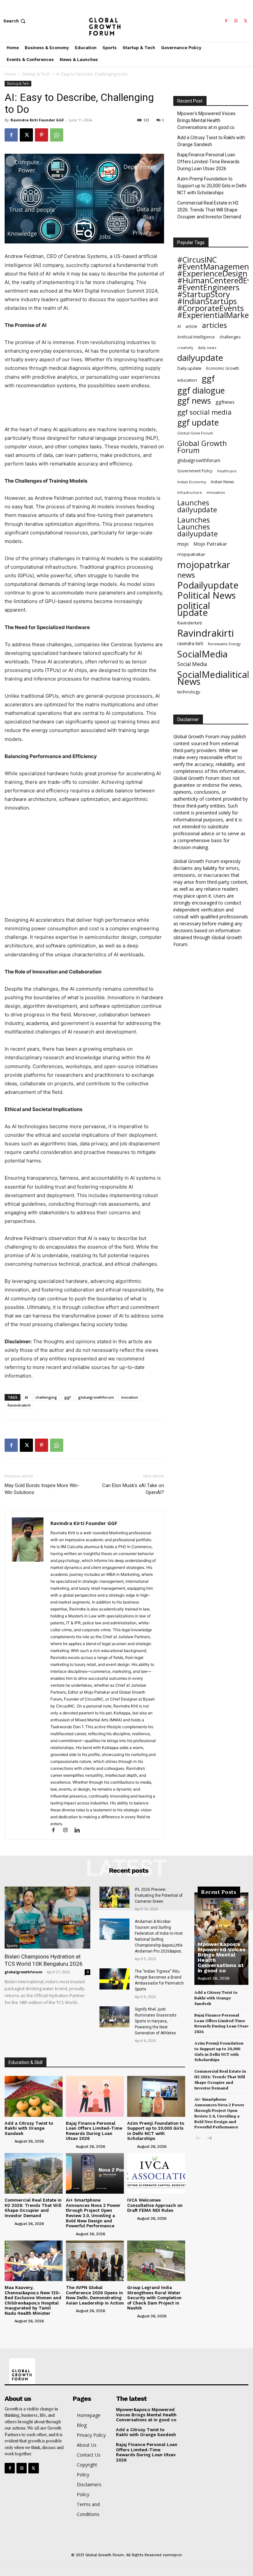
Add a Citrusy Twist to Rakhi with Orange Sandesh (211, 141)
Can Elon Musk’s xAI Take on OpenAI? (133, 1489)
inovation (130, 1397)
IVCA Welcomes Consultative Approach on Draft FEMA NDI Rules (155, 2205)
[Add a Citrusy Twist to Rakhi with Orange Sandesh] (34, 2096)
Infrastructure (190, 492)
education (187, 380)
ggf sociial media (204, 412)
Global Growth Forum (202, 447)
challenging (46, 1397)
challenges (230, 337)
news (186, 575)
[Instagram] (236, 21)
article (191, 326)
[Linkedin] (80, 1831)
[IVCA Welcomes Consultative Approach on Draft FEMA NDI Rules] (156, 2173)
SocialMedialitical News (213, 678)
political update (194, 609)
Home (10, 74)
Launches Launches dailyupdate (197, 527)
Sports (12, 1946)
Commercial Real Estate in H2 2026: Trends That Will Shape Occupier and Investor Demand (209, 210)
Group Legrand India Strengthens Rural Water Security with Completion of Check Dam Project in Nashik (154, 2298)
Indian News (222, 482)
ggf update (198, 422)
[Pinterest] (42, 135)
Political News (207, 595)
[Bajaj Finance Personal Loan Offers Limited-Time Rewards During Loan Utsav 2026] (95, 2096)
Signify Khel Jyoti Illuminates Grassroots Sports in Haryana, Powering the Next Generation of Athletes (156, 2021)
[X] (246, 21)
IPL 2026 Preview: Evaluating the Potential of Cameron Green (159, 1895)
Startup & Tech (36, 74)
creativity (185, 348)
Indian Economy (192, 482)
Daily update (189, 368)
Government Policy (195, 471)
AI (26, 1397)
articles (214, 325)
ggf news (194, 401)
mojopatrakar (191, 554)
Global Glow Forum (195, 433)
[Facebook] (226, 21)
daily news (207, 348)
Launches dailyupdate (197, 506)
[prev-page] (198, 2139)
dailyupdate (200, 358)
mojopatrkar (204, 565)
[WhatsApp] (57, 135)
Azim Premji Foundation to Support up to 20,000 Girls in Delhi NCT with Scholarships (212, 186)
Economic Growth (223, 368)
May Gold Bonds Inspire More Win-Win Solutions (42, 1489)
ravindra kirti (190, 643)
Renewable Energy (224, 644)
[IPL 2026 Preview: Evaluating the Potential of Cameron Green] (114, 1897)
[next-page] (209, 2139)
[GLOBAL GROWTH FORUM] (126, 21)
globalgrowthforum (96, 1397)
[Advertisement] (84, 408)
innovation (216, 492)
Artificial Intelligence (196, 337)
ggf (68, 1397)
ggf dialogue (201, 390)
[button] (15, 21)
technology (189, 692)
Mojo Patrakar (210, 544)
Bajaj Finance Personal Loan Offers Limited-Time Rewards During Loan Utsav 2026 (208, 162)
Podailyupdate (208, 585)
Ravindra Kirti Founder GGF (37, 120)
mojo (183, 544)
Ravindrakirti (19, 1405)
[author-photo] (9, 2141)
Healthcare (227, 471)
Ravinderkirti (190, 623)
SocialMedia (202, 654)
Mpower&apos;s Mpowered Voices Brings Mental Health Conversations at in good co (222, 1957)
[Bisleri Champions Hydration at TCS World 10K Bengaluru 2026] (47, 1917)
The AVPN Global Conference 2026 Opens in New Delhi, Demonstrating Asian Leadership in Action (95, 2295)
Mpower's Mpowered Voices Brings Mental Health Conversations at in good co (206, 120)
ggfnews (225, 402)
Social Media (192, 664)
